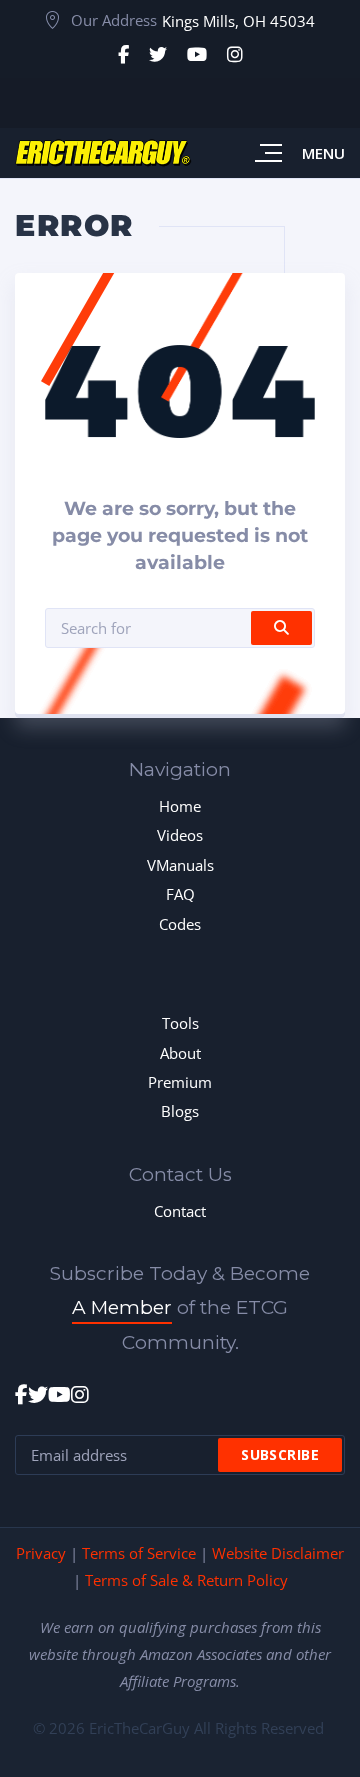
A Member (122, 1307)
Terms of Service (139, 1553)
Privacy (41, 1553)
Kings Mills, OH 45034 (238, 21)
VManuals (180, 865)
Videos (180, 835)
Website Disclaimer (278, 1553)
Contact (180, 1211)
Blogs (180, 1111)
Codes (180, 924)
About (180, 1053)
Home (180, 806)
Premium (180, 1082)
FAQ (180, 894)
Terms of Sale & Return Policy (186, 1580)
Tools (180, 1023)
